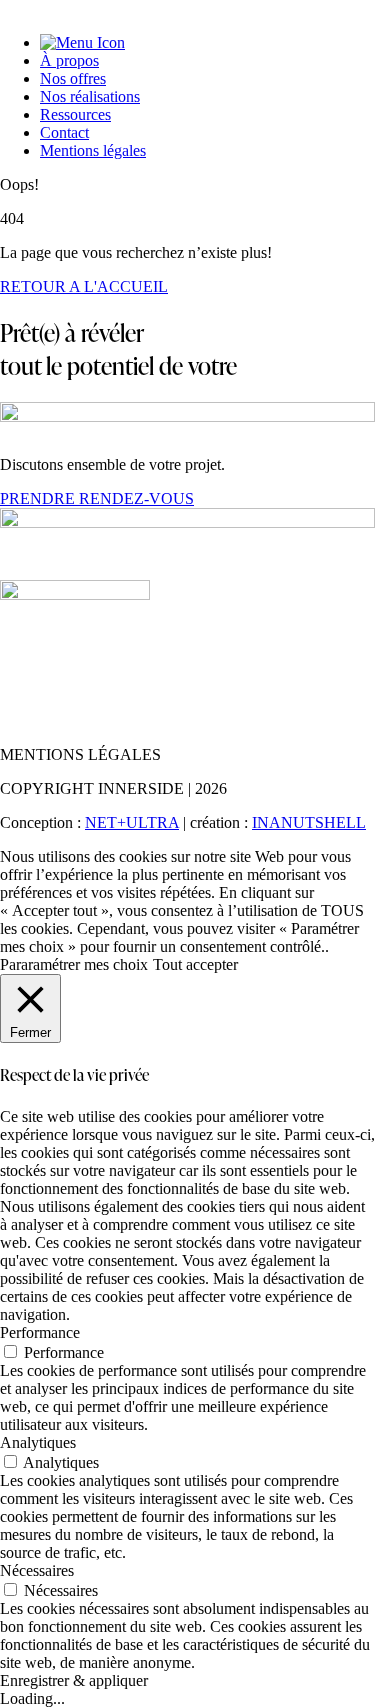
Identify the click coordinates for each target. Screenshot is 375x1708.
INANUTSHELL (309, 822)
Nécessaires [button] (37, 1570)
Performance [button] (40, 1332)
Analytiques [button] (38, 1442)
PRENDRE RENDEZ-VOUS (97, 498)
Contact (64, 132)
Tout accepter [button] (195, 964)
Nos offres (73, 78)
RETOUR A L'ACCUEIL (84, 286)
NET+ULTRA (132, 822)
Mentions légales (93, 150)
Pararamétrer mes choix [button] (74, 964)
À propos (69, 60)
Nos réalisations (90, 96)
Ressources (75, 114)
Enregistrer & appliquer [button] (74, 1680)
